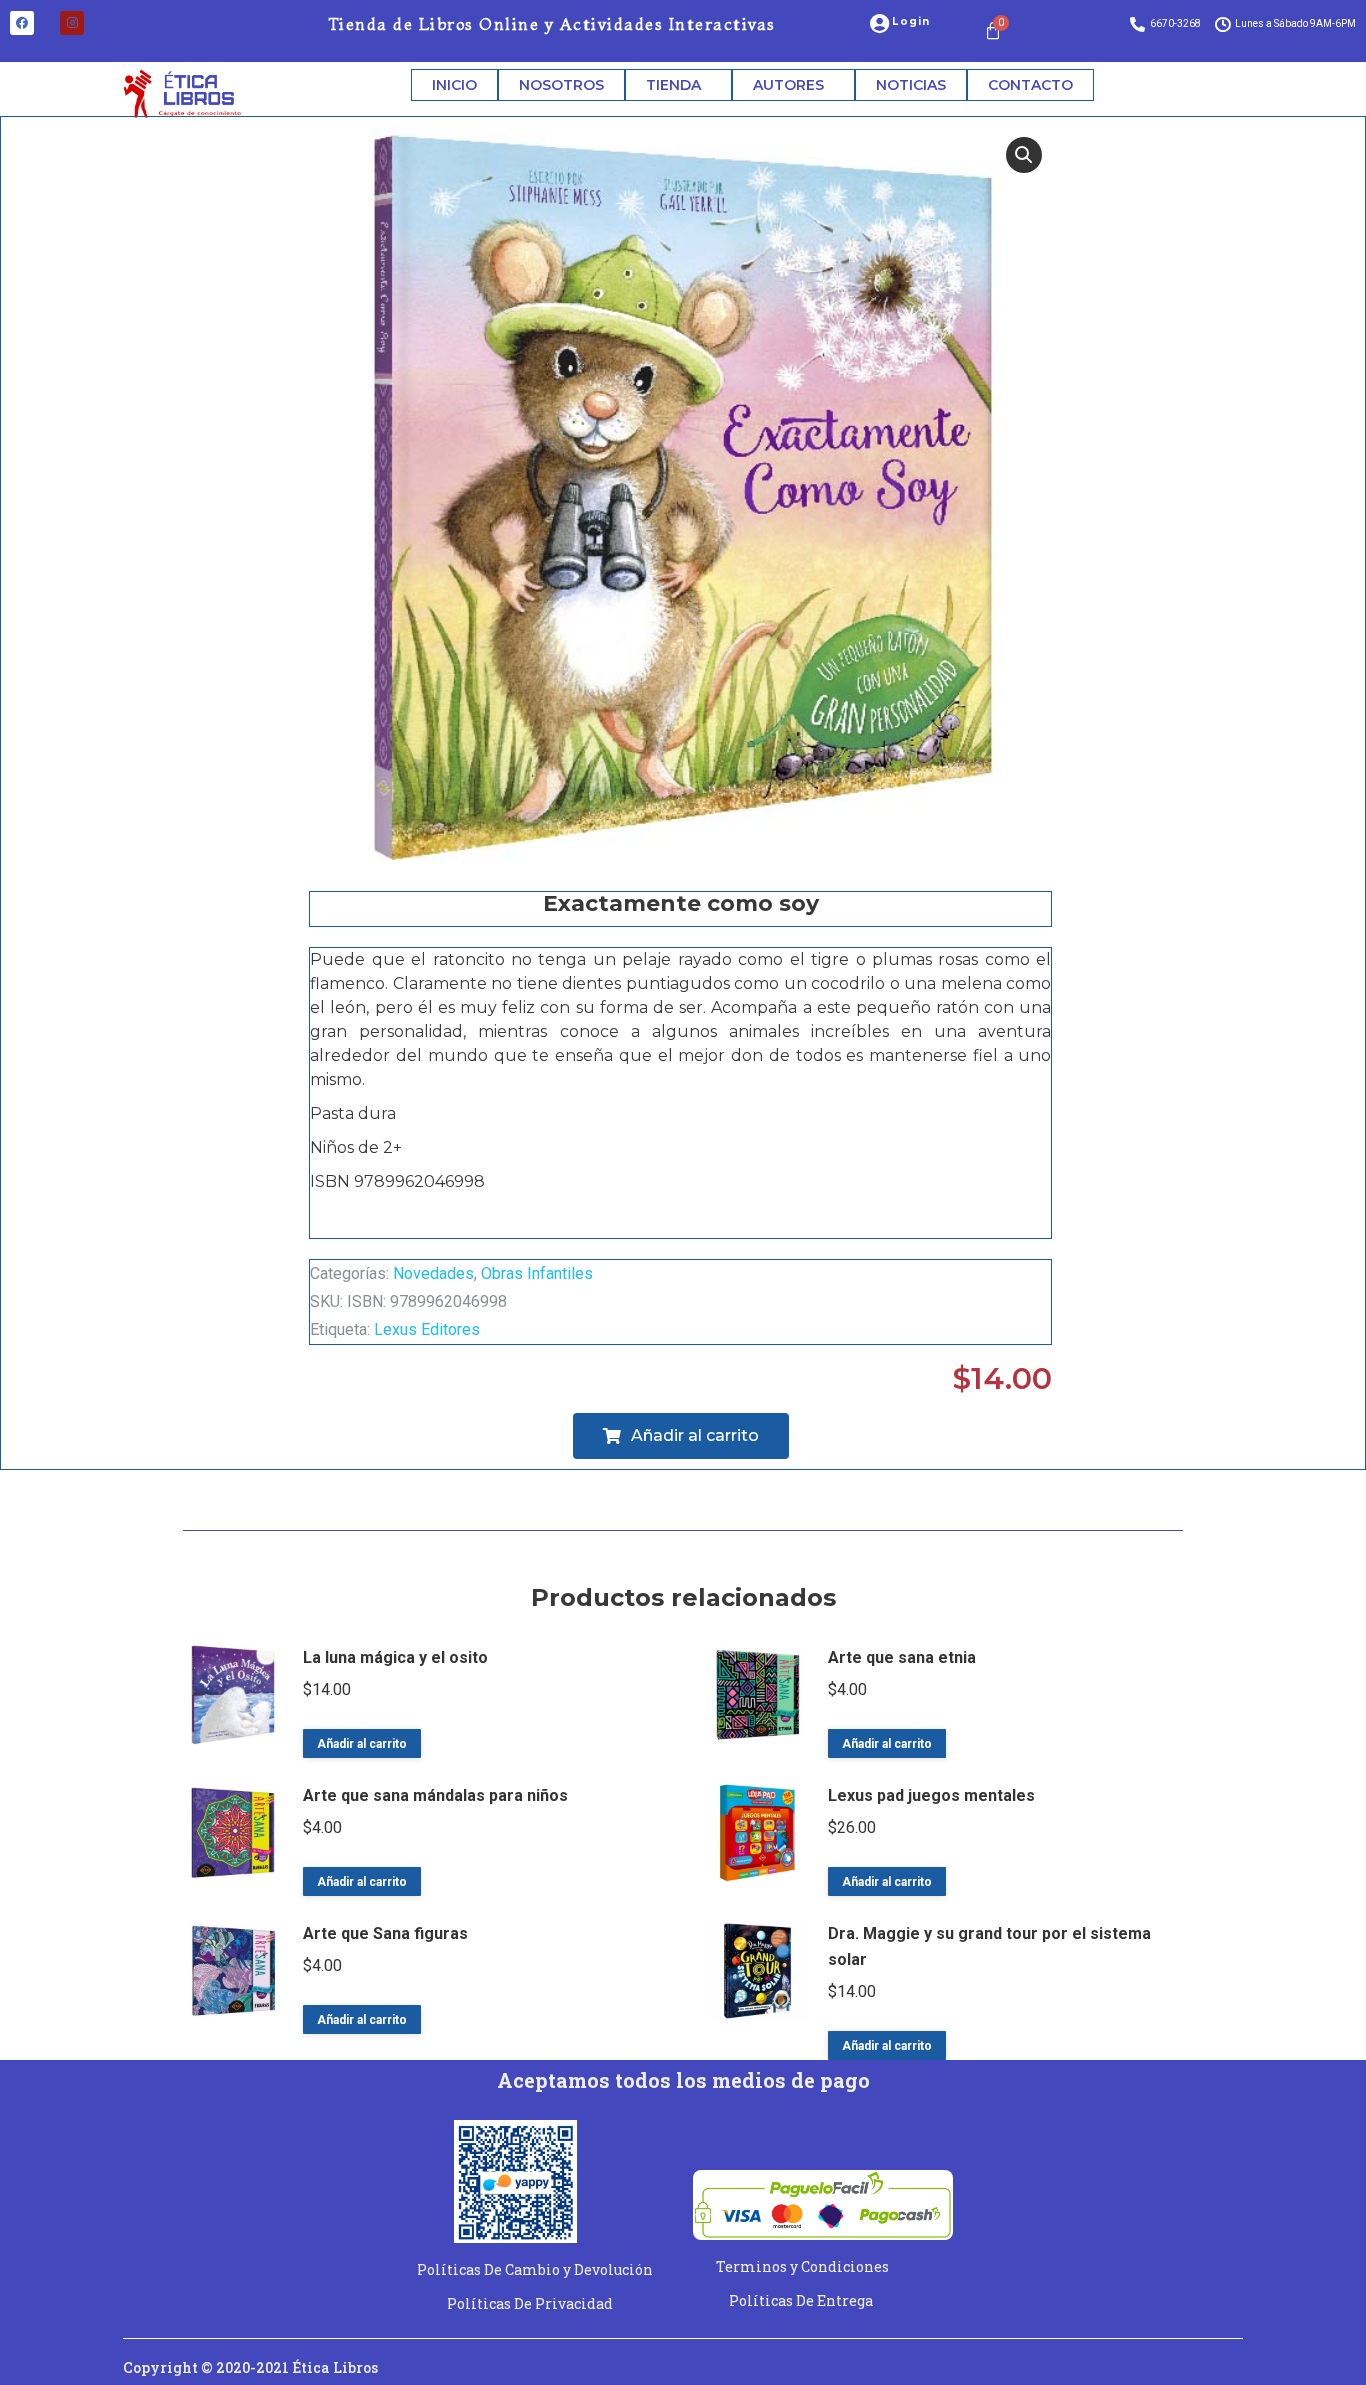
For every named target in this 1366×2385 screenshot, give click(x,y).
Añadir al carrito (362, 1744)
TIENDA (673, 85)
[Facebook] (22, 23)
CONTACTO (1030, 85)
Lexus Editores (427, 1329)
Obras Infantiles (537, 1273)
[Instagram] (72, 23)
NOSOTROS (561, 85)
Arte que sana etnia (902, 1657)
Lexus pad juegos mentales (931, 1795)
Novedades (433, 1273)
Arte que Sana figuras (385, 1933)
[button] (1024, 155)
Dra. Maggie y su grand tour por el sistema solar (989, 1946)
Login (911, 21)
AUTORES (788, 85)
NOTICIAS (911, 85)
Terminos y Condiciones (802, 2266)
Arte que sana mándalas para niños (435, 1795)
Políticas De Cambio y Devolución (535, 2269)
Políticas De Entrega (801, 2300)
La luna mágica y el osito (395, 1657)
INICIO (454, 85)
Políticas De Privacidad (530, 2303)
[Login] (879, 24)
